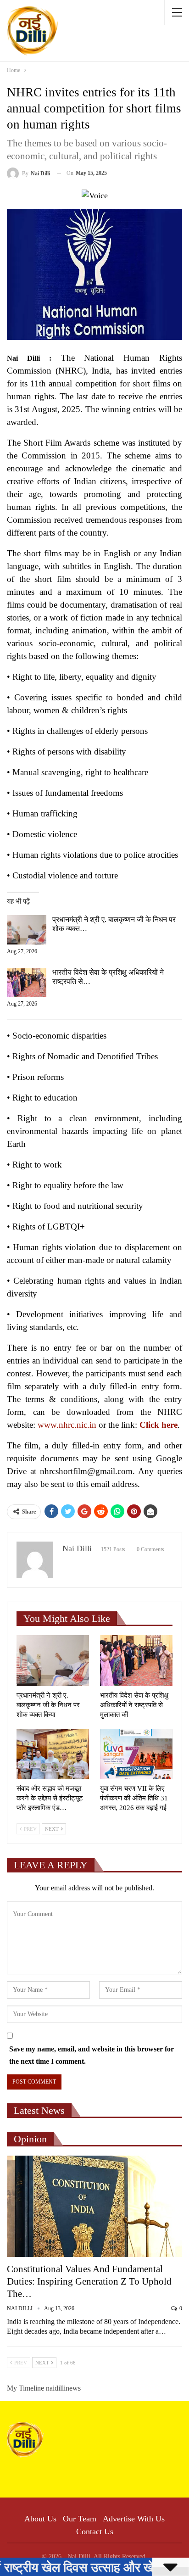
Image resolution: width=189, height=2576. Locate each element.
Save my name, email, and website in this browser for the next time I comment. (92, 2055)
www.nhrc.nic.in (67, 1425)
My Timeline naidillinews (44, 2388)
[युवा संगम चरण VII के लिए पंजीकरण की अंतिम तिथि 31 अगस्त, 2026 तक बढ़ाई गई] (136, 1754)
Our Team (80, 2519)
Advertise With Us (134, 2519)
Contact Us (95, 2531)
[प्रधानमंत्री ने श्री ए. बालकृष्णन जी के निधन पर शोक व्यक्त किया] (27, 930)
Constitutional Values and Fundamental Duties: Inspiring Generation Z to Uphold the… (89, 2281)
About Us (40, 2519)
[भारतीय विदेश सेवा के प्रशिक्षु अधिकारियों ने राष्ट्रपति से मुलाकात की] (27, 983)
